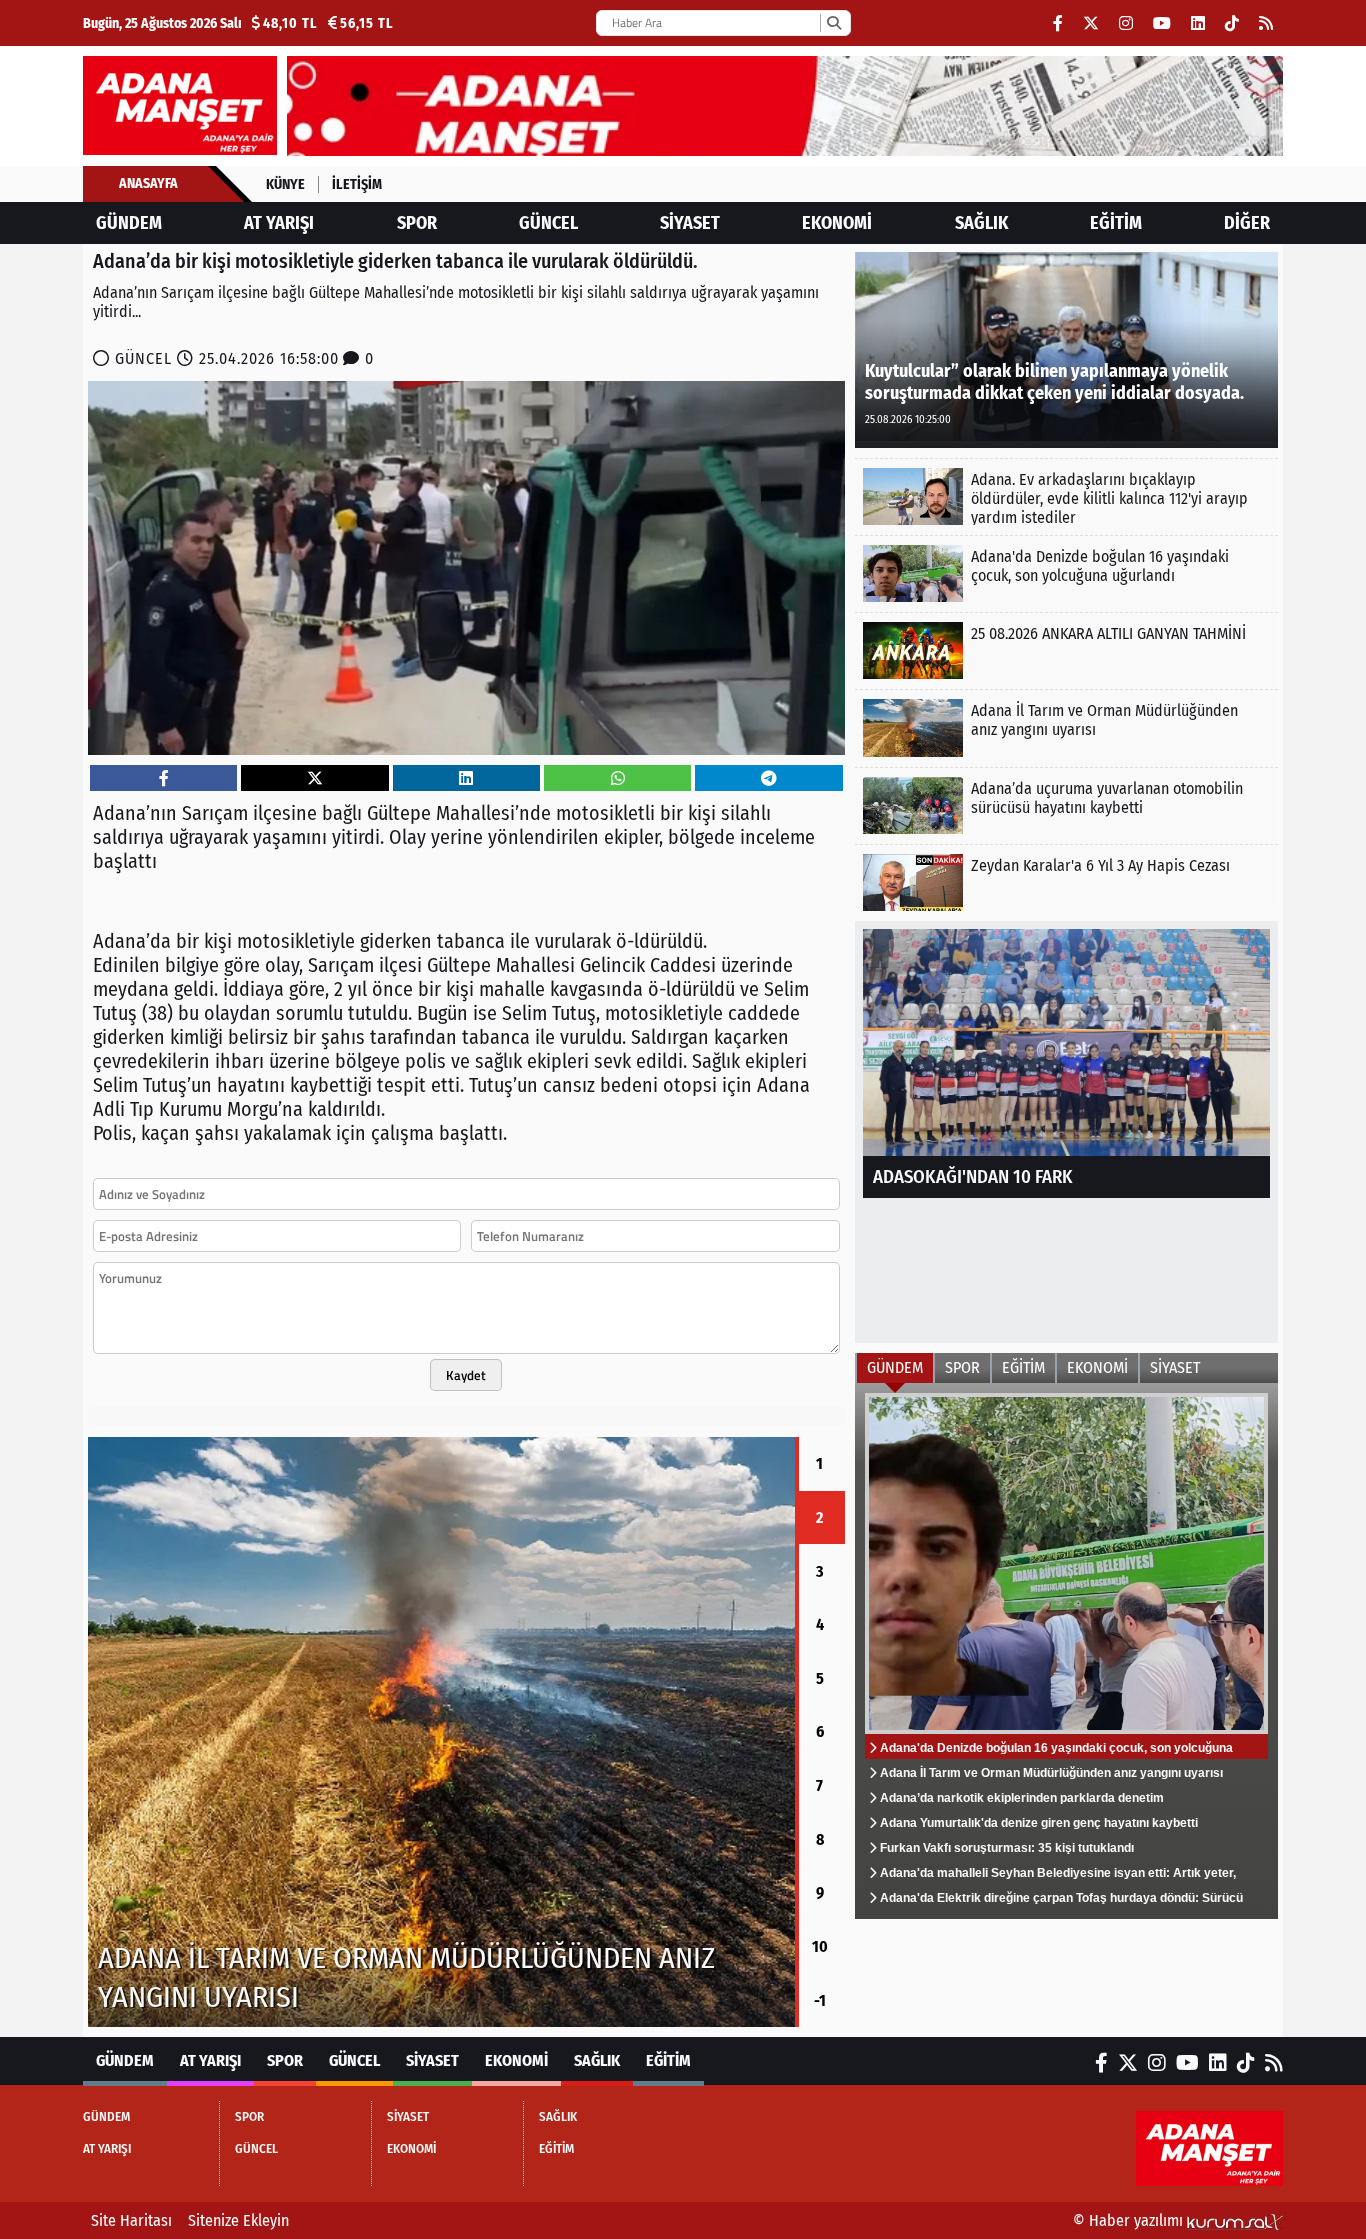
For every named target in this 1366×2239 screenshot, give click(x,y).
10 (820, 1946)
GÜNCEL (548, 223)
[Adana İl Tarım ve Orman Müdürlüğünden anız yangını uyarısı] (1066, 727)
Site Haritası (131, 2220)
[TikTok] (1232, 23)
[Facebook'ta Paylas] (164, 778)
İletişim (357, 184)
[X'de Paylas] (315, 778)
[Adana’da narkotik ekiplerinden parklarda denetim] (741, 1732)
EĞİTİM (1116, 223)
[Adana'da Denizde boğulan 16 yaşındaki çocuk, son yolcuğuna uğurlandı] (1066, 573)
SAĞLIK (981, 223)
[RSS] (1266, 23)
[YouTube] (1162, 23)
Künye (285, 184)
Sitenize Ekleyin (238, 2220)
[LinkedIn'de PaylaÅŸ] (466, 778)
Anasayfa (148, 183)
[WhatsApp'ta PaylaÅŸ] (618, 778)
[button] (88, 1732)
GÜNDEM (129, 223)
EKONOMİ (837, 223)
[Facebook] (1058, 23)
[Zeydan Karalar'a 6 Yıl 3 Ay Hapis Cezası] (1066, 882)
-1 (820, 2000)
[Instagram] (1126, 23)
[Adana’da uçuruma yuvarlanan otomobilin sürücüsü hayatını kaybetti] (1066, 805)
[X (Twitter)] (1091, 23)
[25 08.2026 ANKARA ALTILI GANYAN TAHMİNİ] (1066, 650)
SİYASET (690, 223)
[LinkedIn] (1198, 23)
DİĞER (1247, 223)
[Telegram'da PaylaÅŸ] (769, 778)
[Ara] (833, 23)
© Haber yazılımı (1130, 2220)
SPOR (417, 223)
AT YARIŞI (279, 223)
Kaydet (466, 1375)
